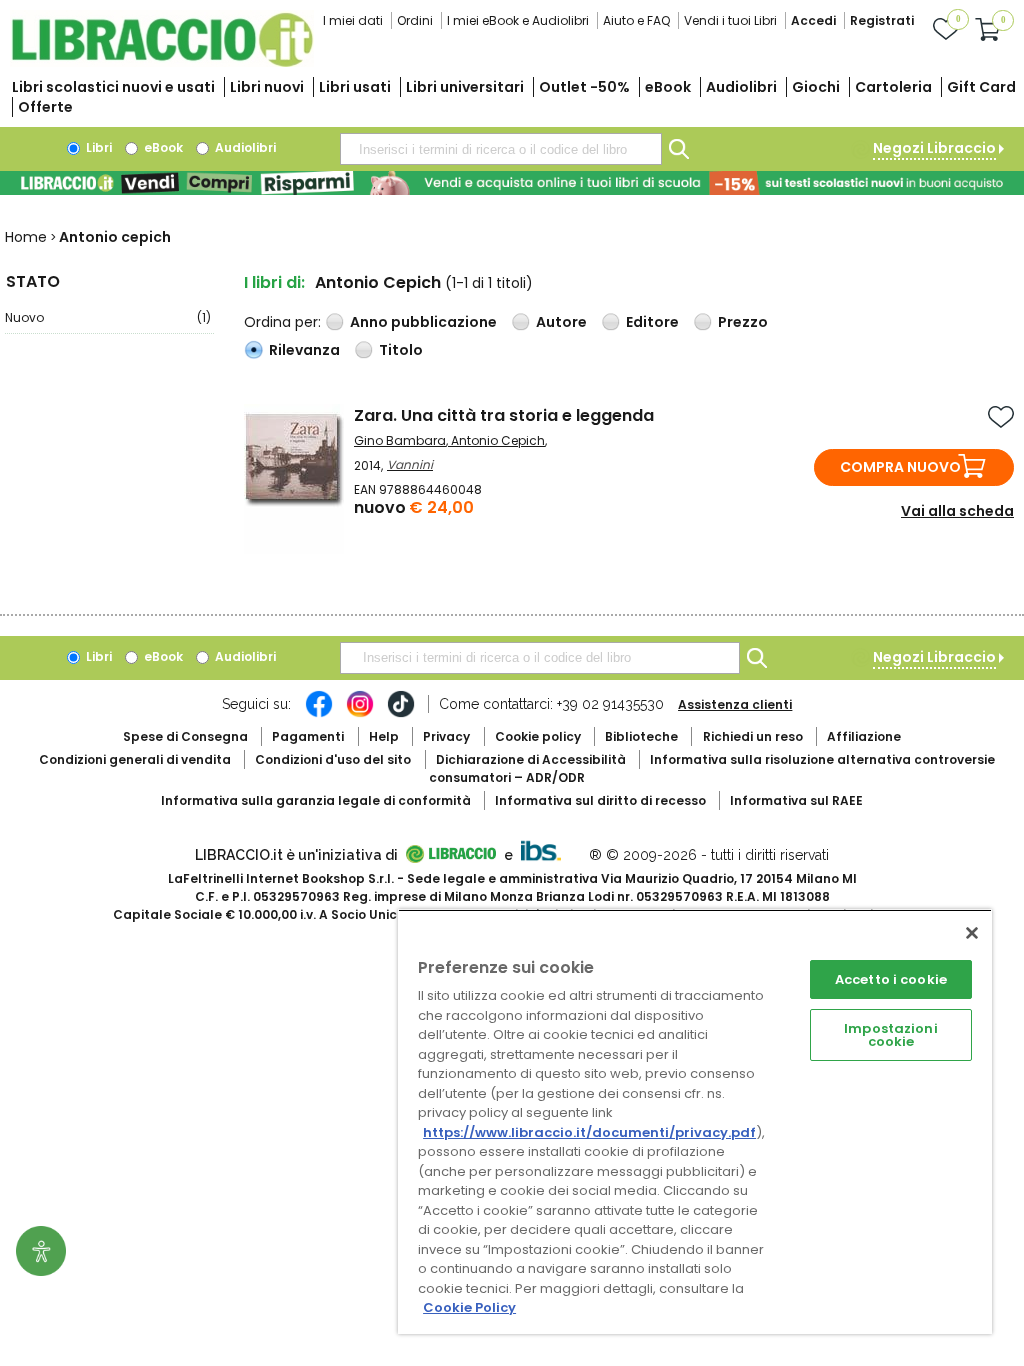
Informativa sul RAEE (796, 800)
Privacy (446, 736)
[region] (695, 1121)
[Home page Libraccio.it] (162, 62)
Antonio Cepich (498, 440)
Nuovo (108, 317)
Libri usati (355, 87)
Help (384, 736)
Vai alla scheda (957, 511)
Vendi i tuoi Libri (730, 20)
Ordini (415, 20)
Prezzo (743, 322)
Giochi (816, 87)
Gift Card (981, 87)
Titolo (401, 350)
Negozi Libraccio (934, 148)
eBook (668, 87)
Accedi (813, 20)
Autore (561, 322)
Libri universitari (465, 87)
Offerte (45, 107)
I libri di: (274, 282)
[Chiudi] (972, 933)
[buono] (512, 183)
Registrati (882, 20)
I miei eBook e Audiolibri (518, 20)
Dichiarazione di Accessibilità (531, 759)
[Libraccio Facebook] (319, 714)
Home (26, 237)
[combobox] (501, 149)
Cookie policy (538, 736)
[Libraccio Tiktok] (401, 714)
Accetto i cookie (891, 979)
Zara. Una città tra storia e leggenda (504, 415)
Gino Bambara (400, 440)
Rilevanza (304, 350)
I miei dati (353, 20)
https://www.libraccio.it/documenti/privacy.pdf (589, 1132)
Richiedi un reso (753, 736)
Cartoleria (893, 87)
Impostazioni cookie (891, 1035)
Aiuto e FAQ (636, 20)
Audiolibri (741, 87)
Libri (97, 147)
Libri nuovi (267, 87)
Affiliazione (864, 736)
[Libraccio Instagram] (360, 714)
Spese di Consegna (185, 736)
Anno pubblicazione (423, 322)
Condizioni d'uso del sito (333, 759)
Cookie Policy (469, 1307)
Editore (652, 322)
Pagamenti (308, 736)
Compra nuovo (900, 467)
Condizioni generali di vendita (135, 759)
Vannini (410, 464)
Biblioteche (641, 736)
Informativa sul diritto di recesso (600, 800)
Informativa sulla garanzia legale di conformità (316, 800)
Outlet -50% (584, 87)
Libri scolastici (113, 87)
